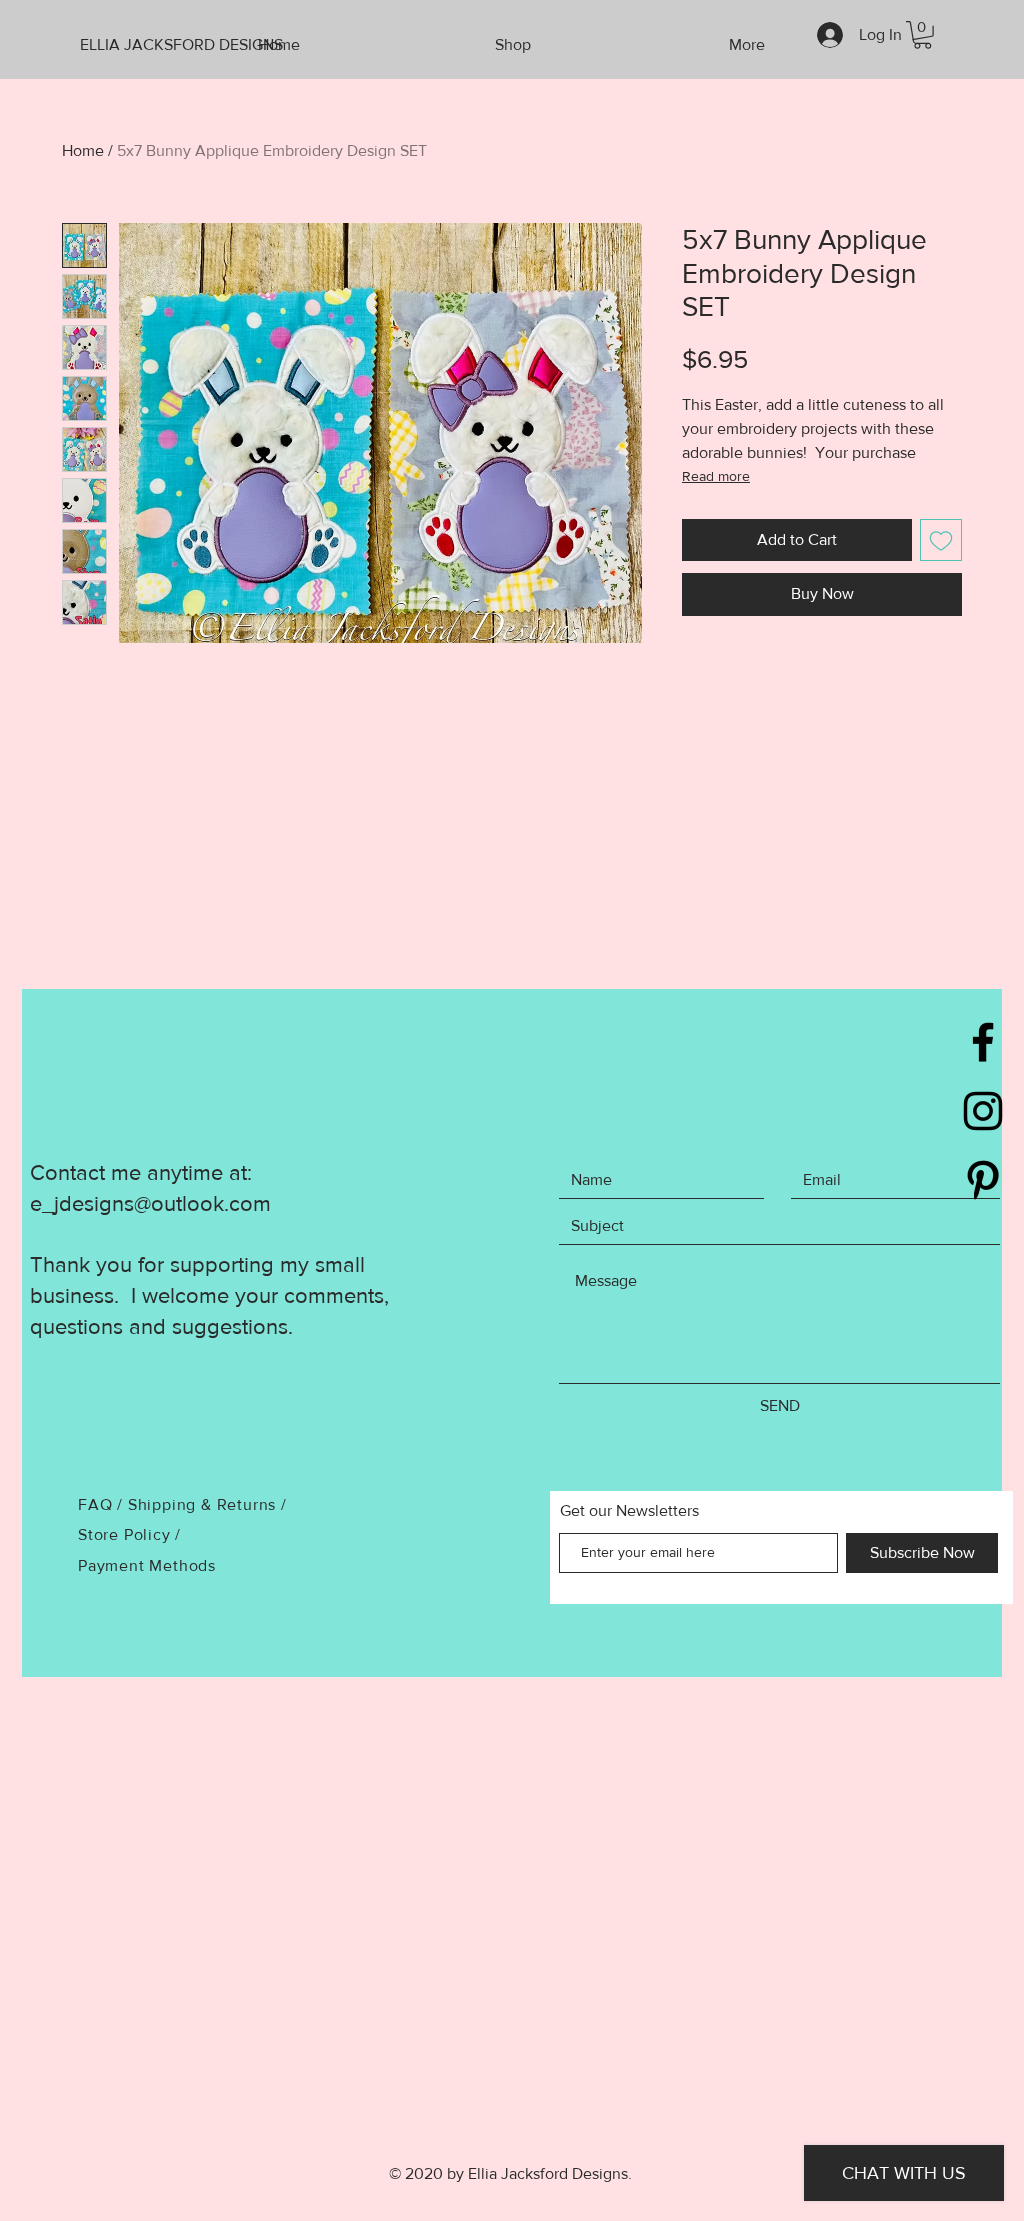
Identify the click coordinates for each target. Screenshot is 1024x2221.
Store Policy (126, 1534)
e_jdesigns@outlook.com (150, 1203)
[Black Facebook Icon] (983, 1042)
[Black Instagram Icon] (983, 1111)
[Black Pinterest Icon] (983, 1180)
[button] (922, 35)
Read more (716, 476)
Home (83, 150)
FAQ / (103, 1504)
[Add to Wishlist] (941, 540)
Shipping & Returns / (207, 1504)
